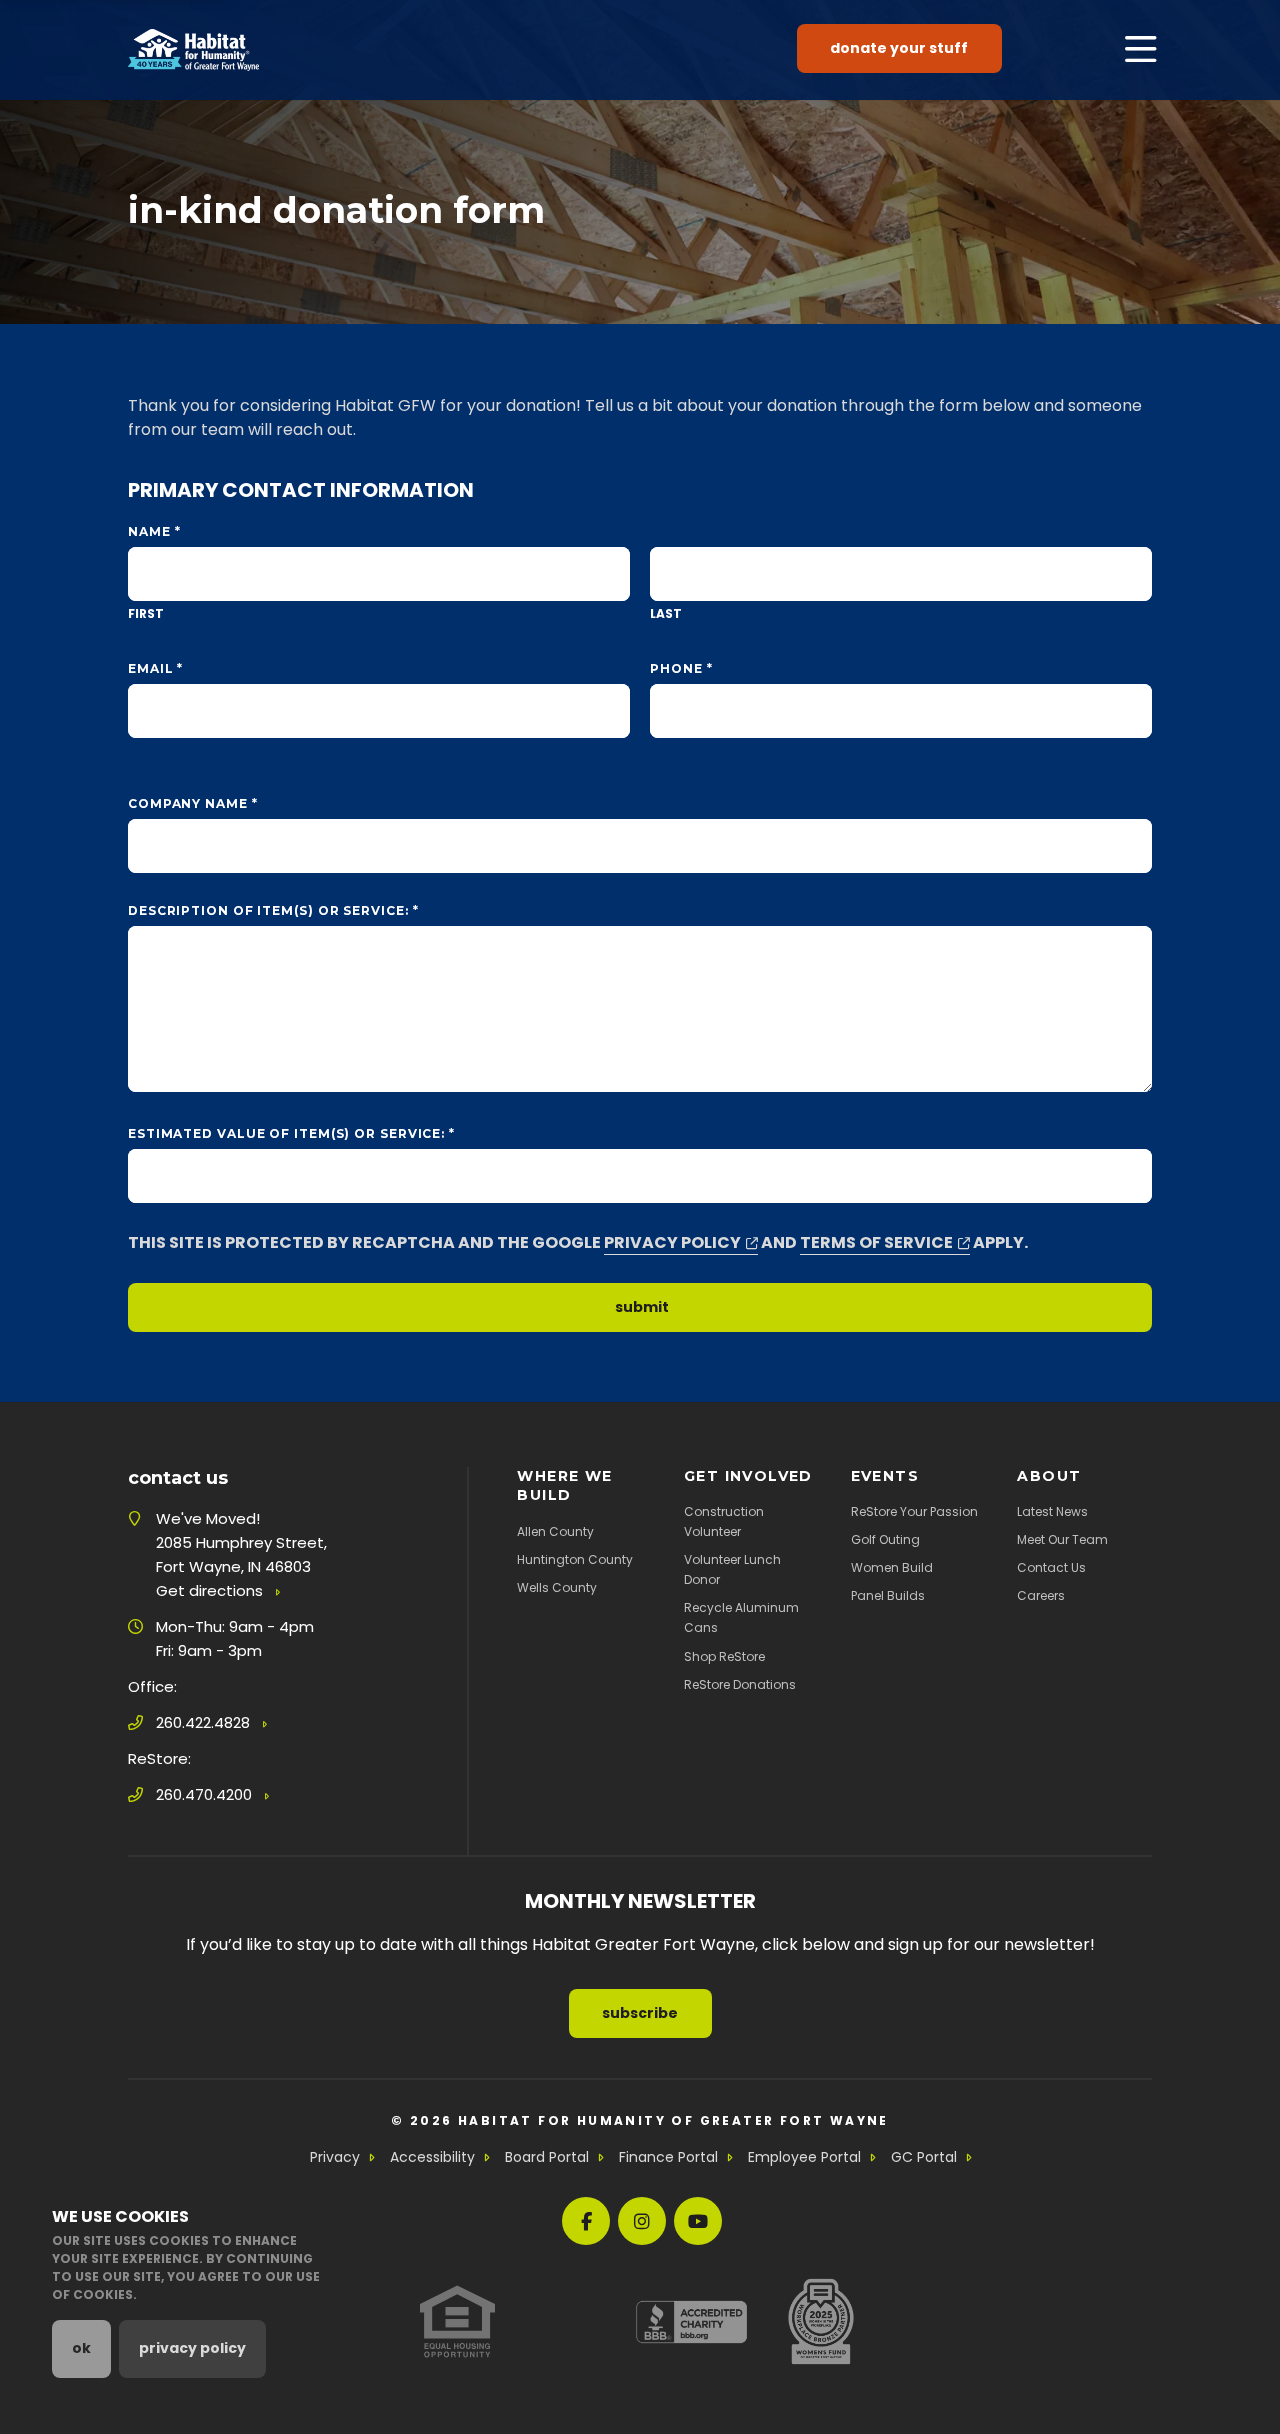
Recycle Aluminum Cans (741, 1617)
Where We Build (564, 1485)
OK (81, 2348)
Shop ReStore (724, 1656)
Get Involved (748, 1476)
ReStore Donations (740, 1684)
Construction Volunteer (724, 1521)
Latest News (1052, 1511)
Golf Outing (885, 1539)
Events (885, 1476)
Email (155, 668)
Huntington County (575, 1559)
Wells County (557, 1587)
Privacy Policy (672, 1242)
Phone (681, 668)
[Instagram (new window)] (642, 2221)
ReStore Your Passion (914, 1511)
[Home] (193, 50)
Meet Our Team (1062, 1539)
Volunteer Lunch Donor (732, 1569)
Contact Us (1051, 1567)
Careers (1041, 1595)
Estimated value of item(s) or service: (291, 1133)
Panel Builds (888, 1595)
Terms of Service (876, 1242)
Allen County (555, 1531)
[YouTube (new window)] (698, 2221)
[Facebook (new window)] (586, 2221)
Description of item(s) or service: (273, 910)
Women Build (892, 1567)
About (1049, 1476)
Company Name (193, 803)
